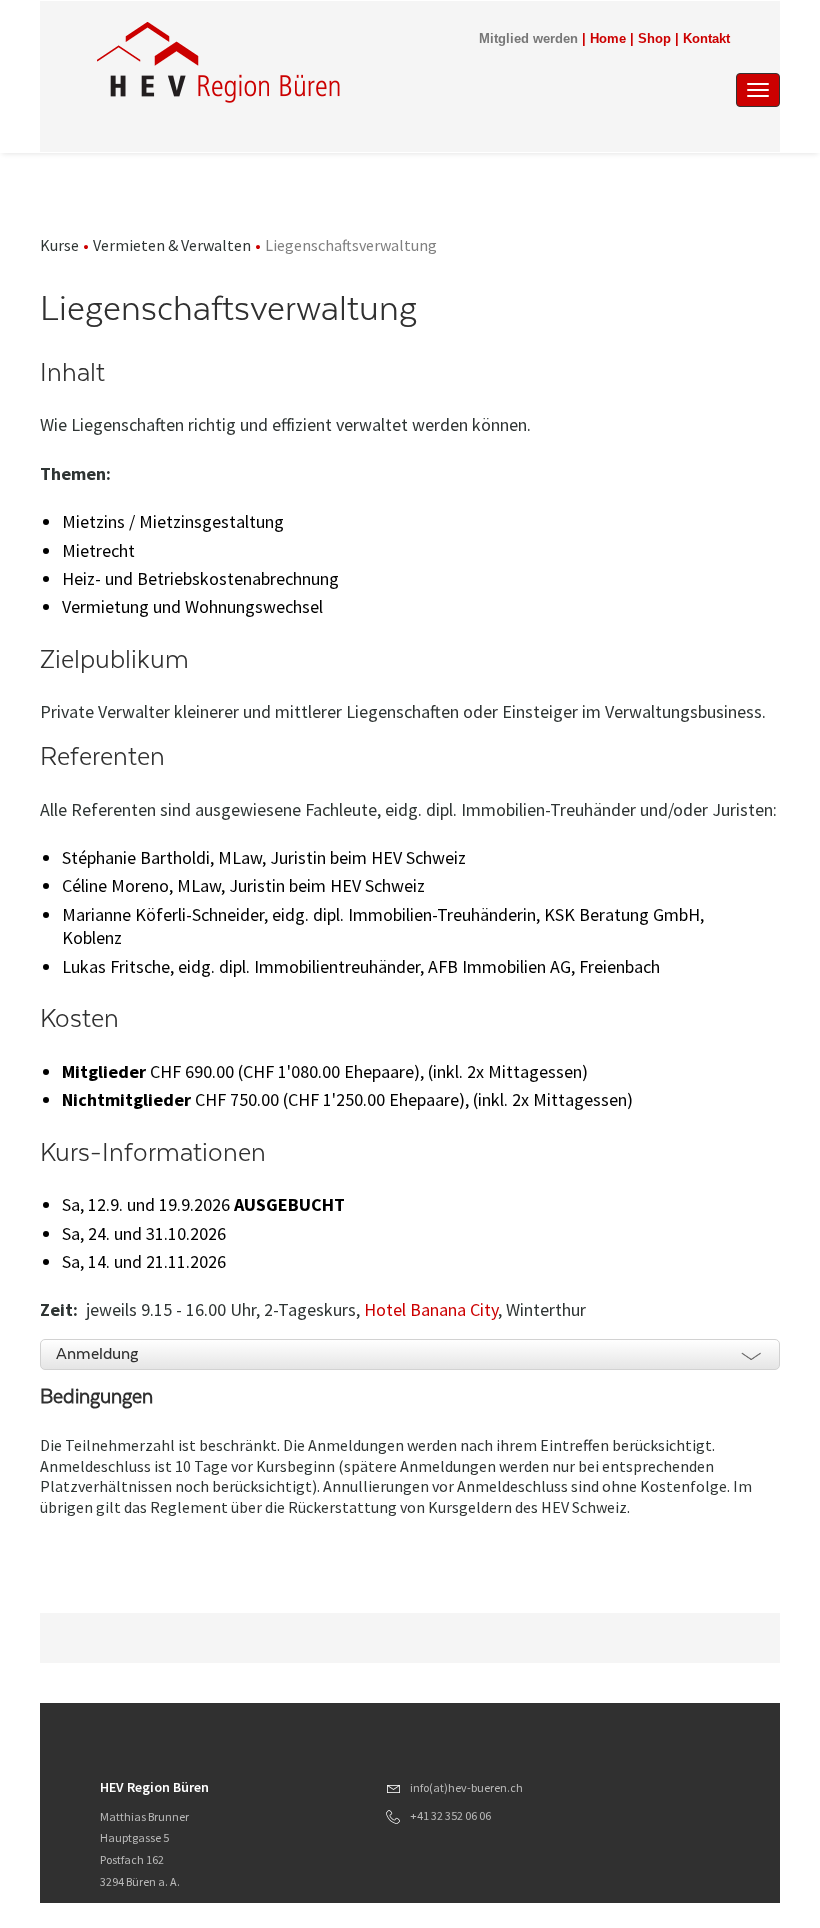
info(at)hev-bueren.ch (466, 1787)
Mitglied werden (528, 39)
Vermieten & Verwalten (172, 245)
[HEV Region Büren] (309, 62)
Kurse (59, 245)
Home (608, 39)
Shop (654, 39)
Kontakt (706, 39)
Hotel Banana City (431, 1309)
